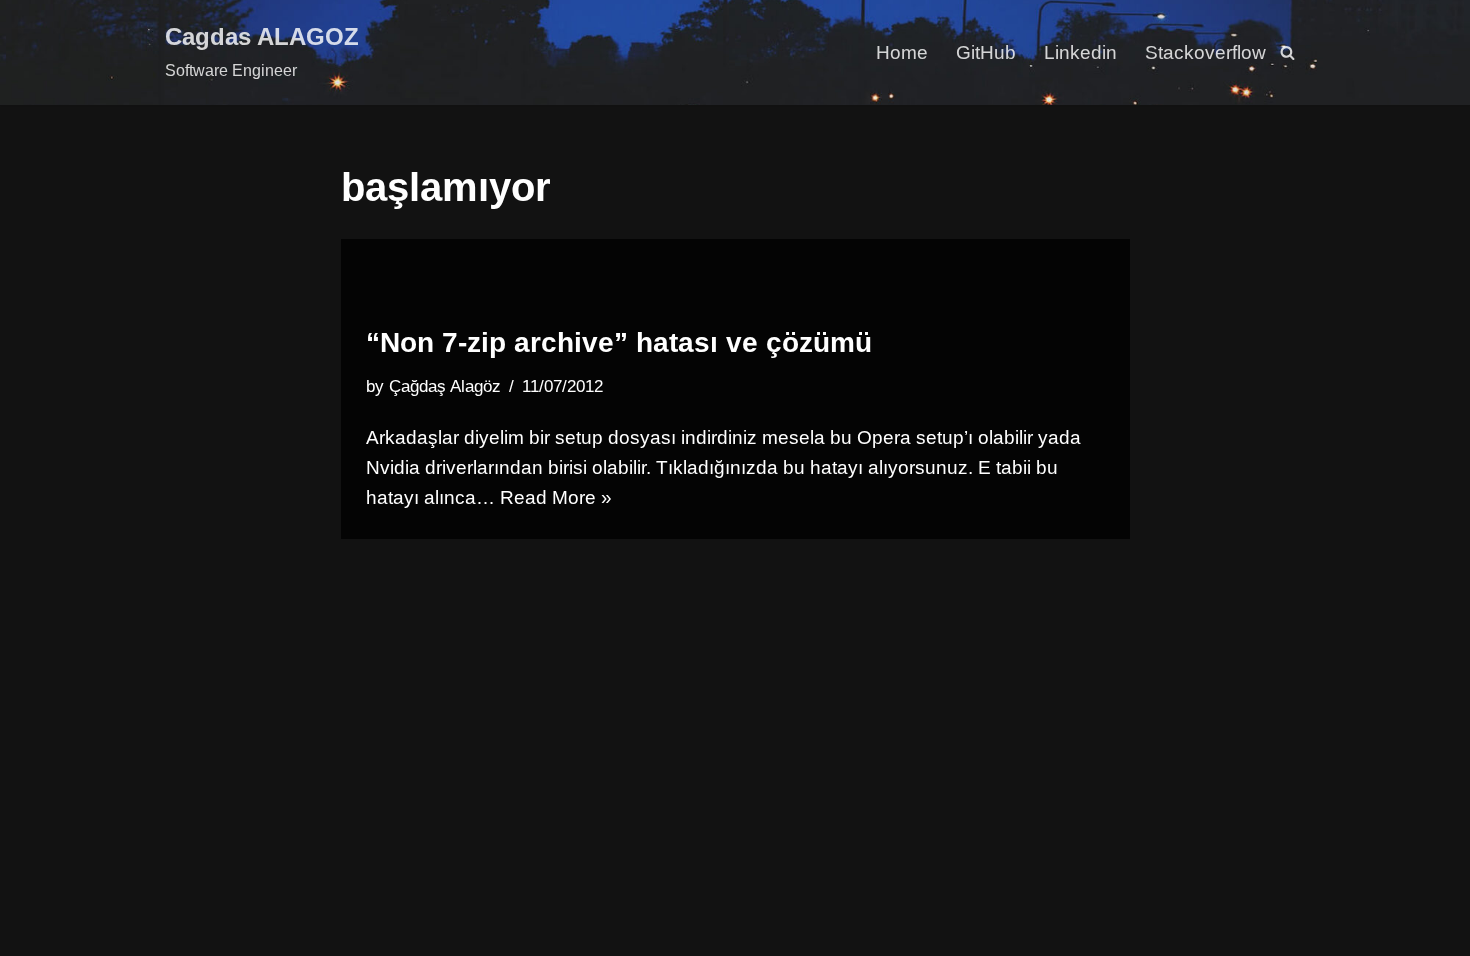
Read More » (556, 497)
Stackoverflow (1205, 52)
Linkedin (1080, 52)
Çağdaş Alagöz (445, 386)
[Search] (1287, 52)
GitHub (986, 52)
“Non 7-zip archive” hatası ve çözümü (619, 342)
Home (902, 52)
